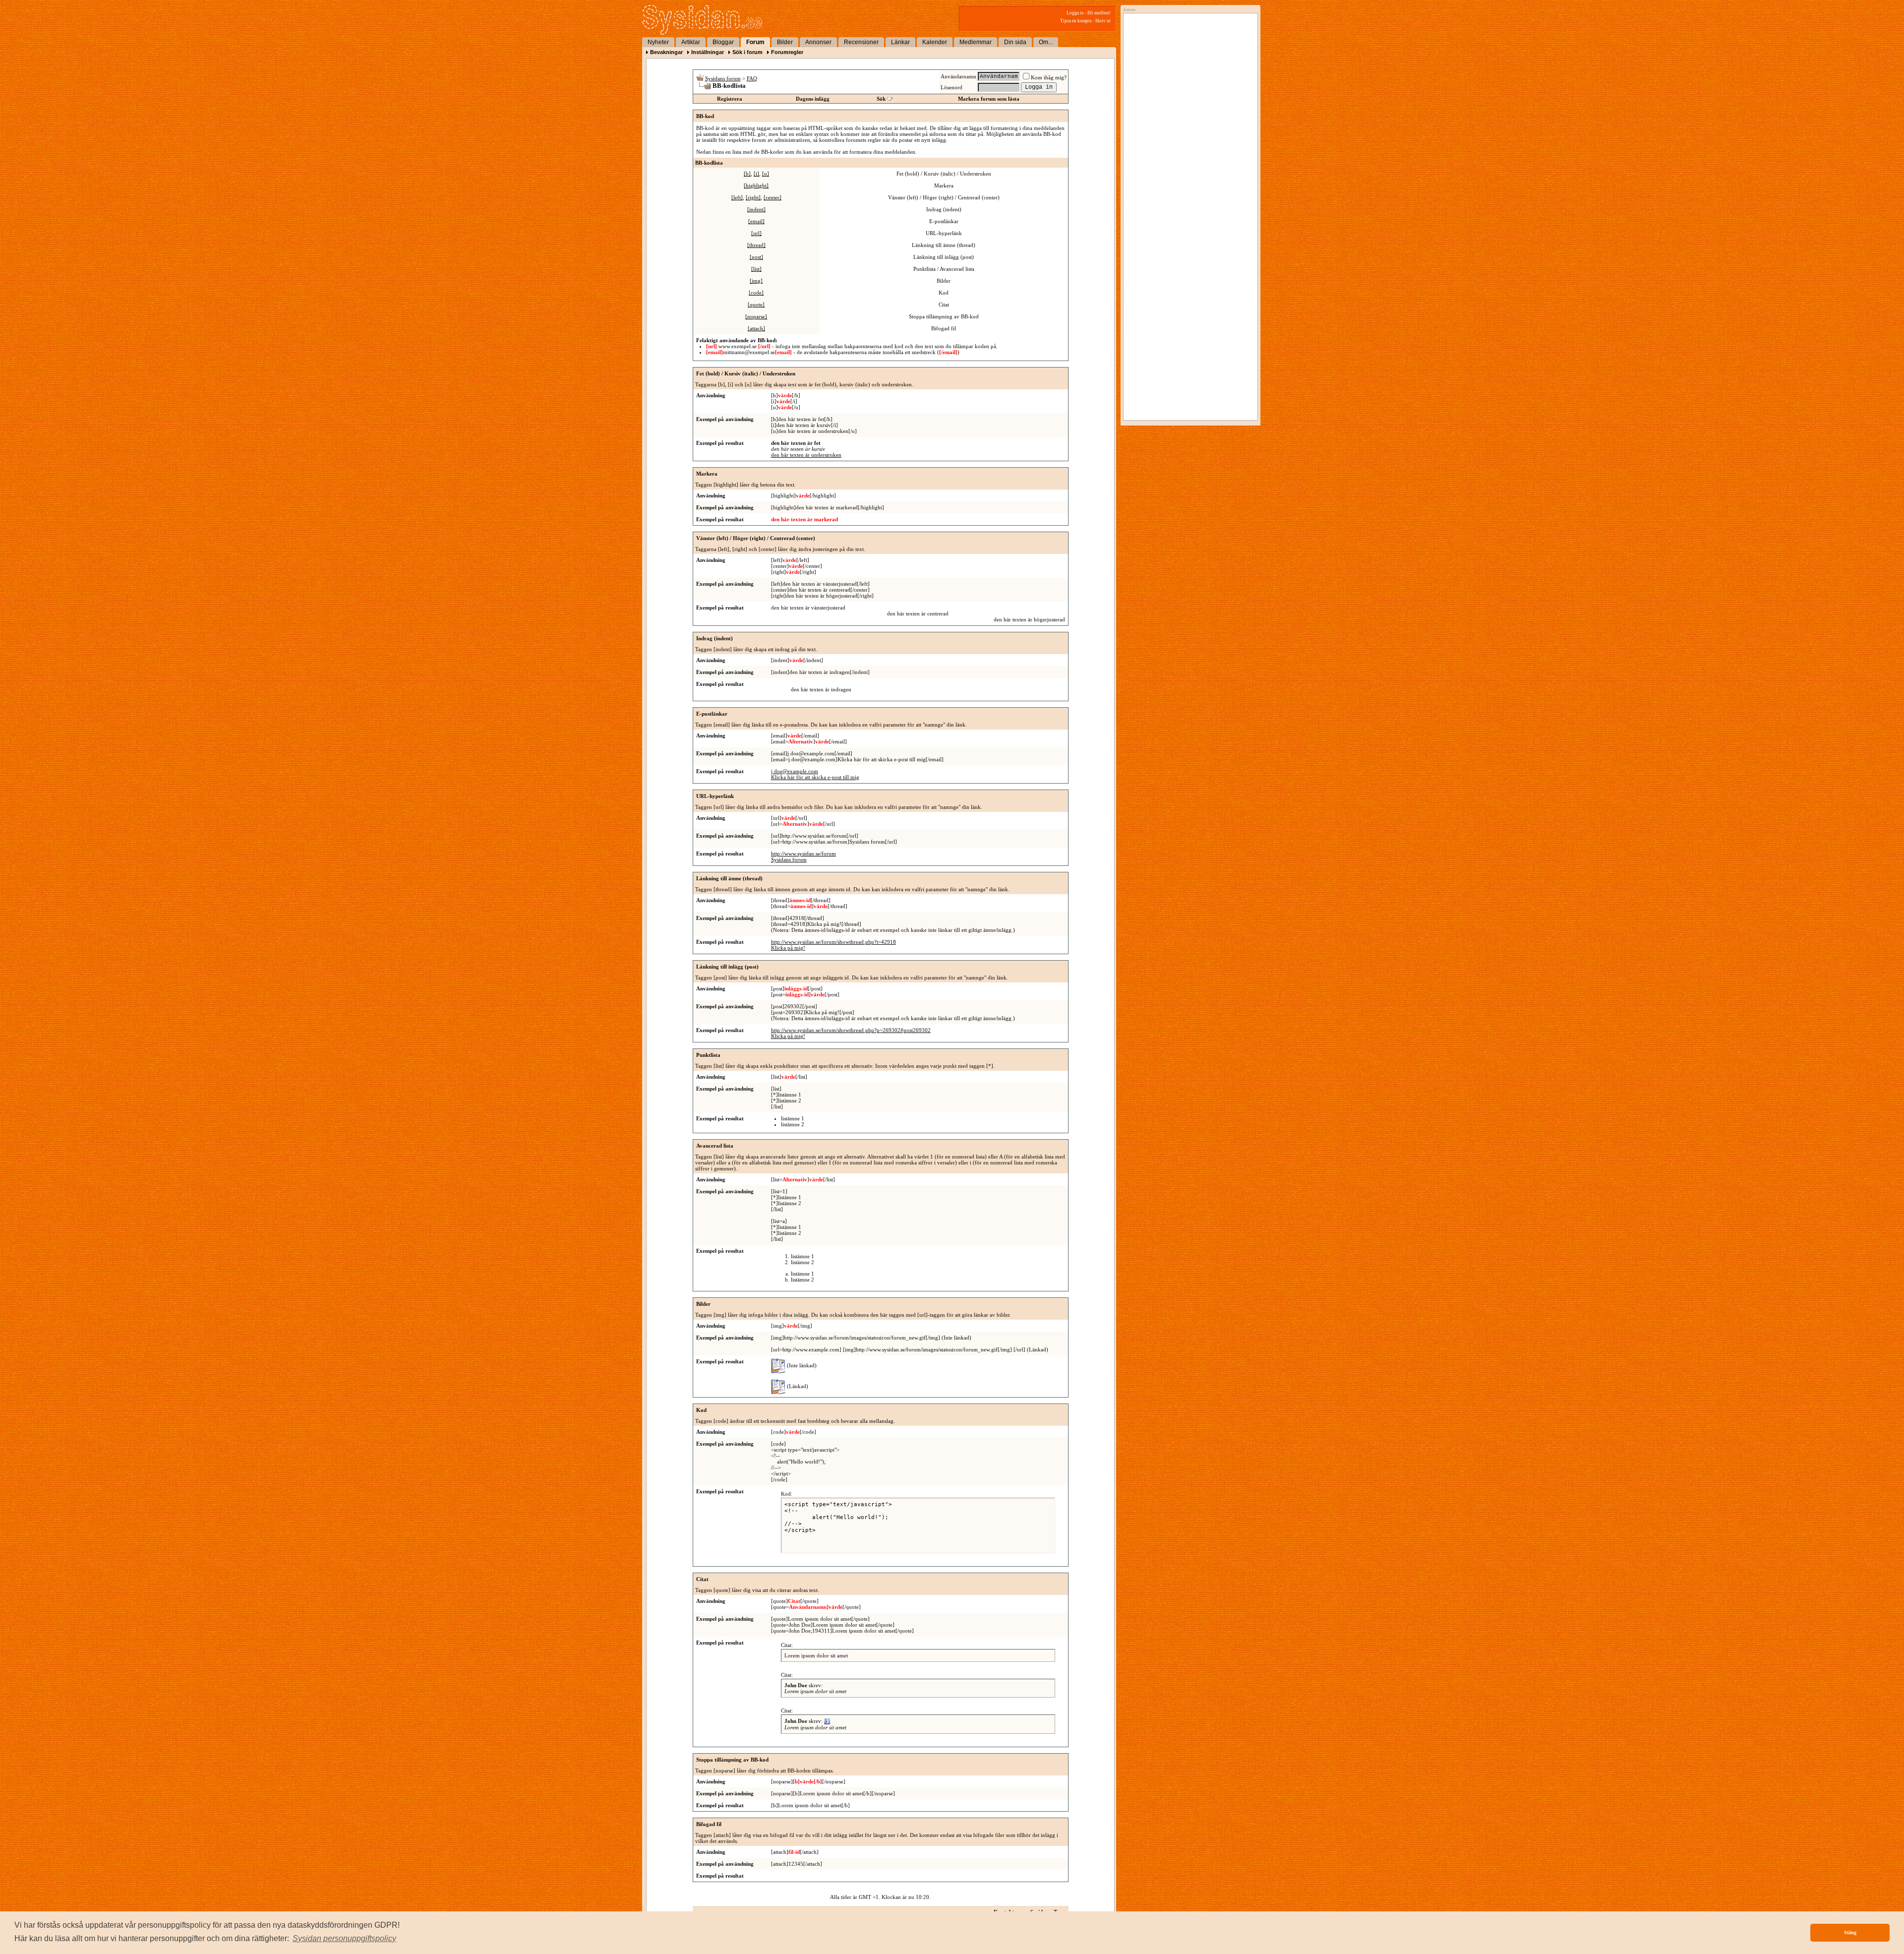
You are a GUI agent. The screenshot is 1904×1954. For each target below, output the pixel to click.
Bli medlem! (1099, 13)
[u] (766, 174)
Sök (881, 99)
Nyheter (658, 42)
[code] (756, 293)
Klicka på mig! (788, 948)
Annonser (818, 42)
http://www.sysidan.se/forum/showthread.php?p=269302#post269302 (851, 1030)
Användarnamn (958, 76)
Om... (1046, 42)
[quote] (756, 305)
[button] (344, 1939)
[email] (756, 221)
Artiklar (691, 42)
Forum (755, 42)
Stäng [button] (1850, 1932)
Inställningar (708, 52)
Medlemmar (976, 42)
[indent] (756, 209)
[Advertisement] (1188, 118)
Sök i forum (747, 52)
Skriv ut (1103, 21)
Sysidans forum (723, 78)
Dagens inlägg (813, 99)
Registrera (730, 99)
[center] (773, 197)
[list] (756, 269)
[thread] (756, 245)
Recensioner (861, 42)
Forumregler (787, 52)
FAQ (752, 78)
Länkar (900, 42)
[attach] (756, 328)
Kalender (935, 42)
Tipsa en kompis (1076, 21)
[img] (756, 281)
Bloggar (723, 42)
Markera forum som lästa (989, 99)
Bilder (785, 42)
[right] (753, 197)
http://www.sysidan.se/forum (803, 854)
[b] (747, 174)
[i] (756, 174)
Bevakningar (666, 52)
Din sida (1015, 42)
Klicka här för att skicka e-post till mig (815, 777)
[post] (756, 257)
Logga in (1075, 13)
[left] (737, 197)
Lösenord (952, 87)
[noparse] (756, 316)
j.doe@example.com (795, 771)
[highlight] (756, 185)
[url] (756, 233)
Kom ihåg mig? (1049, 77)
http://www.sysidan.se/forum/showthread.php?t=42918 (833, 942)
